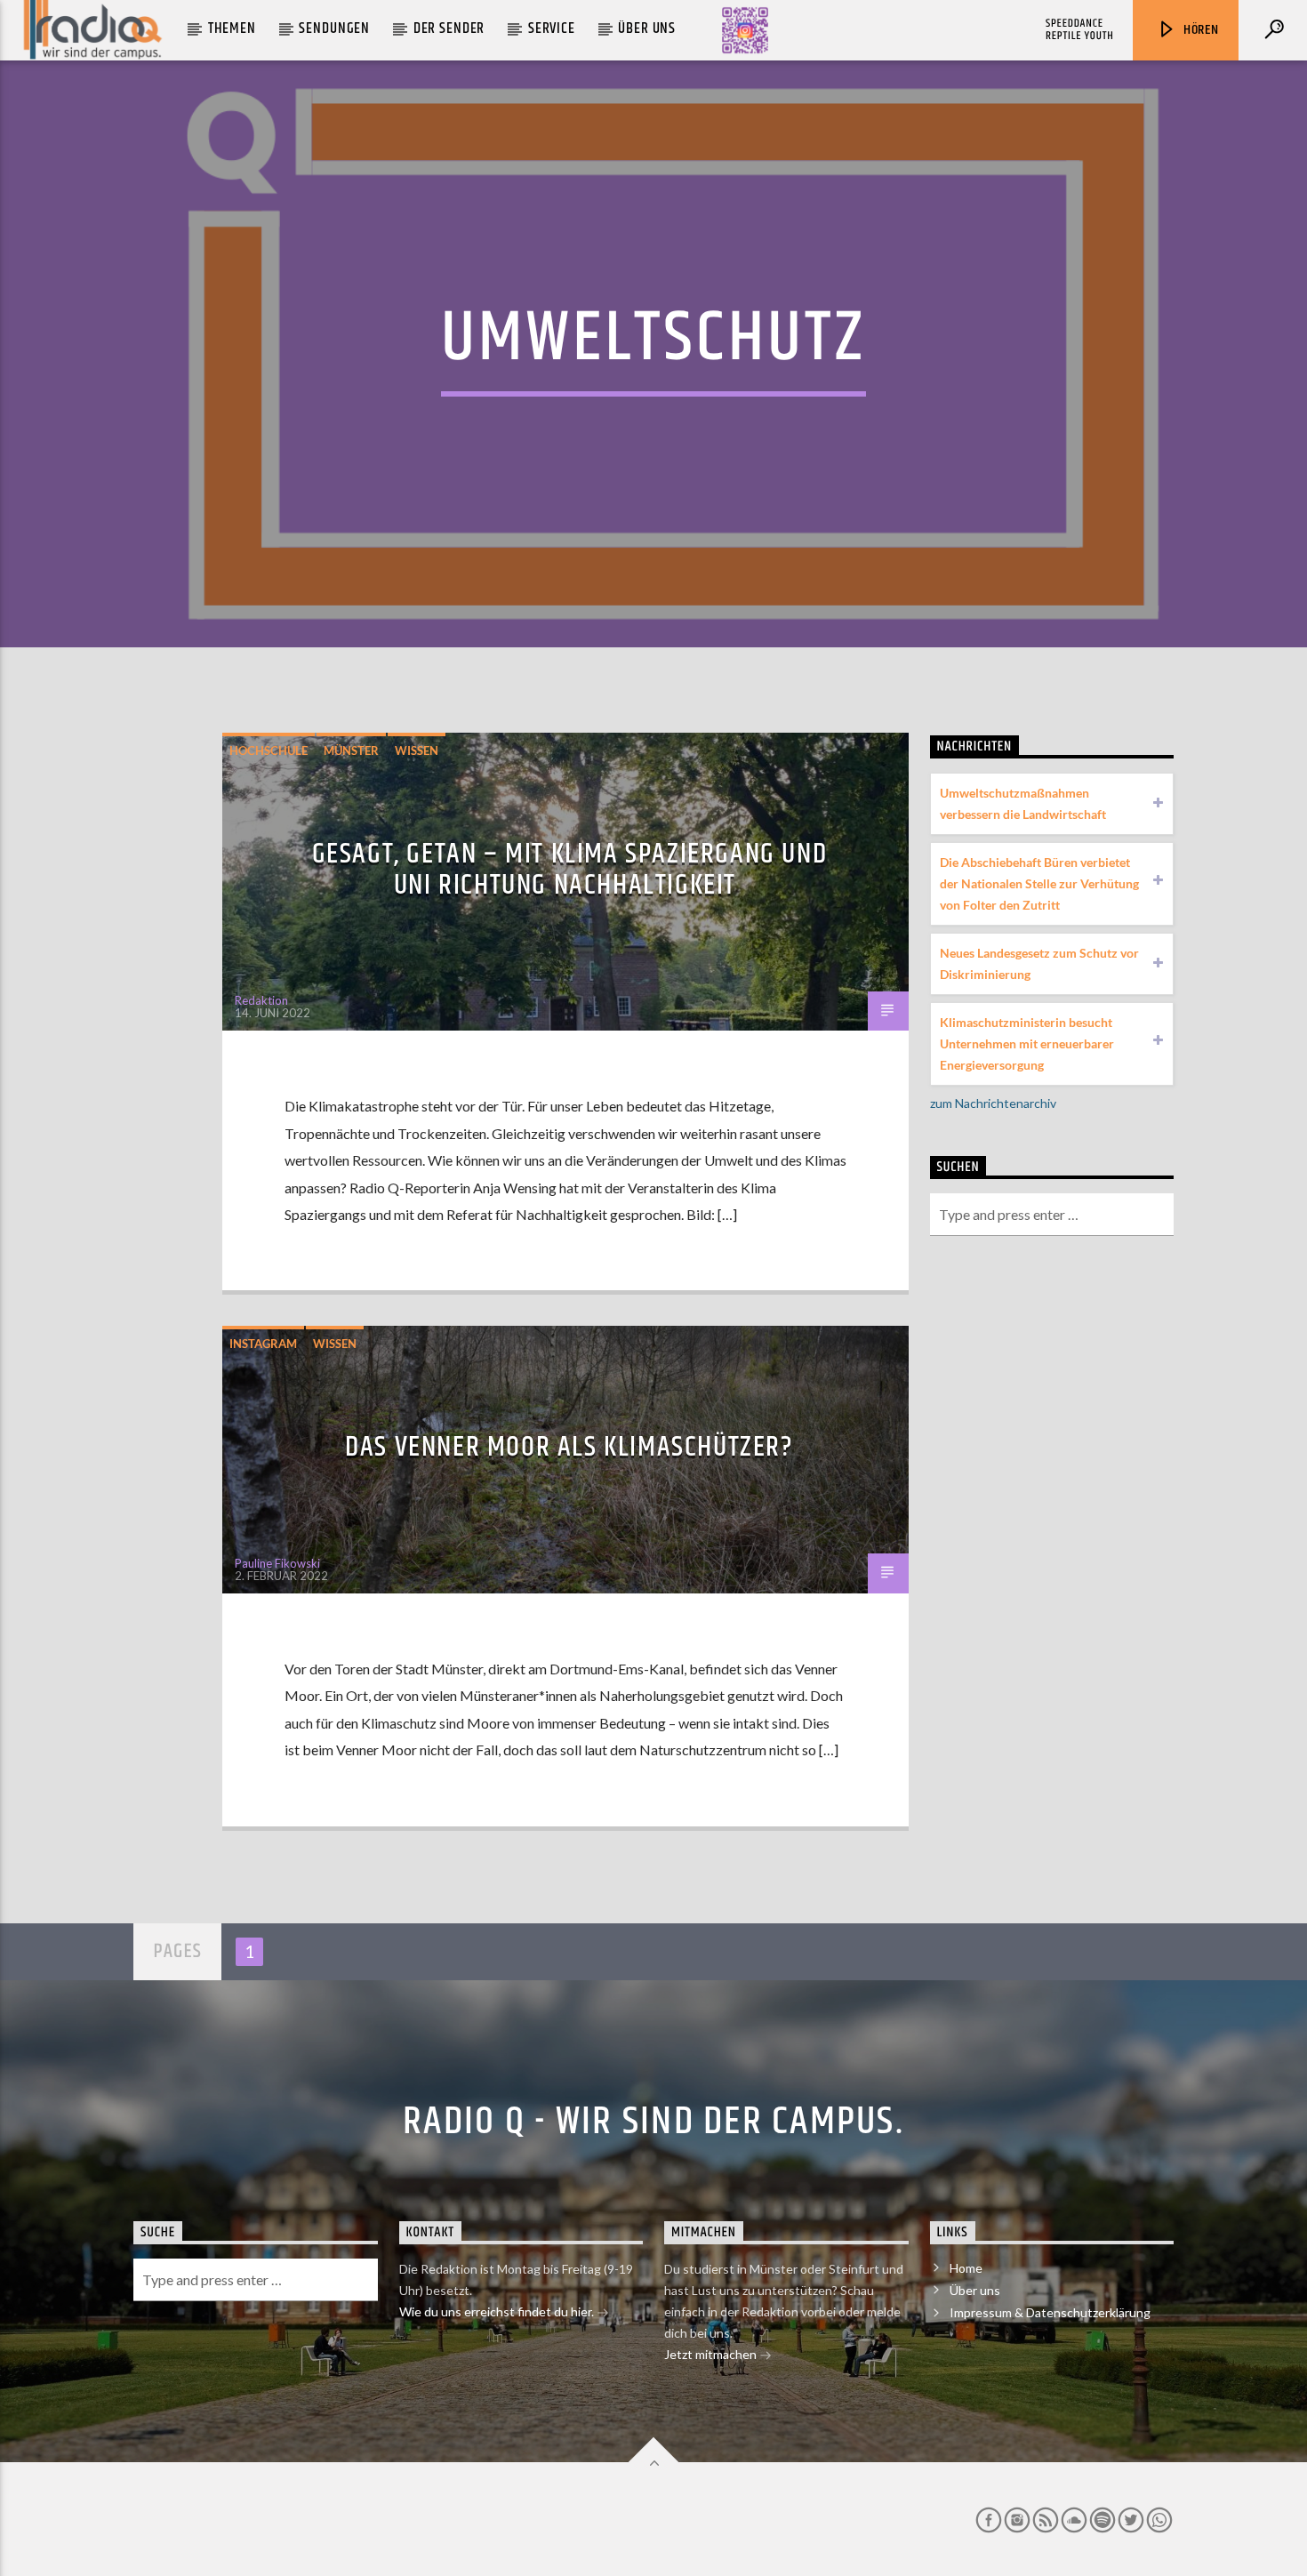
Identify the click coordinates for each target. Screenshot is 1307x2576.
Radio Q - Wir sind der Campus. (653, 2122)
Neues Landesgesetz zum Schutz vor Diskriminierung (1039, 963)
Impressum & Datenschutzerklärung (1050, 2312)
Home (966, 2268)
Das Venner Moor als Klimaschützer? (569, 1447)
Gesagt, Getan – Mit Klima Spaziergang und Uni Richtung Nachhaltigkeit (570, 870)
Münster (351, 750)
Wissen (417, 750)
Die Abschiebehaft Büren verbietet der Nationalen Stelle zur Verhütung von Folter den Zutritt (1039, 883)
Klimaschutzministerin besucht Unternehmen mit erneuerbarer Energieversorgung (1027, 1043)
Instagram (263, 1344)
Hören (1199, 30)
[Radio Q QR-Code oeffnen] (745, 30)
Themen (232, 28)
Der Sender (449, 28)
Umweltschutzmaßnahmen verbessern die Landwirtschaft (1023, 803)
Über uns (647, 28)
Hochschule (269, 750)
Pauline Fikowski (277, 1563)
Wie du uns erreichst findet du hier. (498, 2311)
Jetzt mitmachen (712, 2354)
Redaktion (261, 1000)
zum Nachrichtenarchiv (993, 1103)
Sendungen (334, 28)
